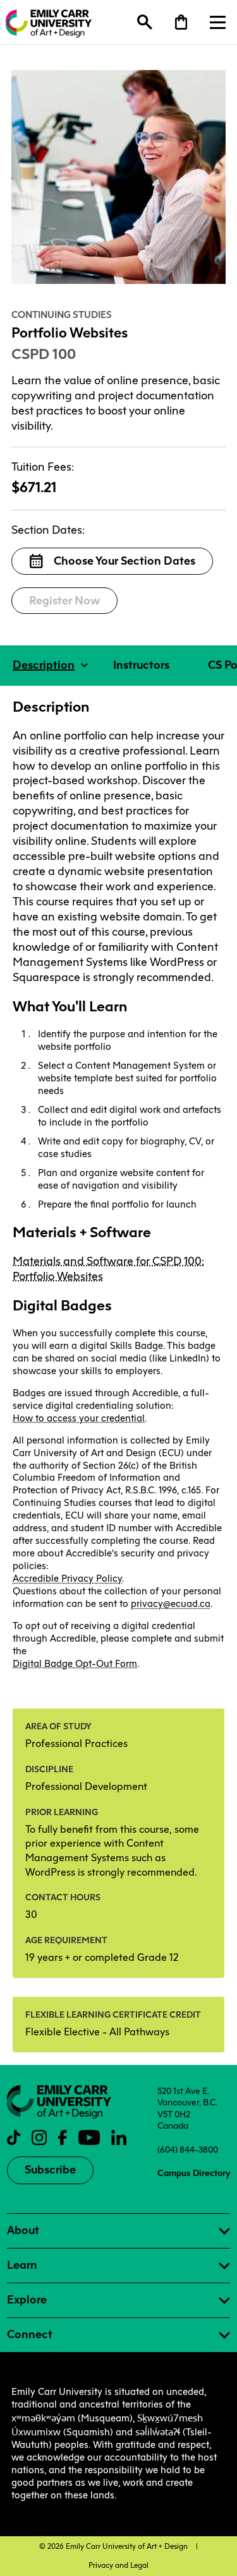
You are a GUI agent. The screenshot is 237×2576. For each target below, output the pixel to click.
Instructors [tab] (141, 665)
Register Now (64, 601)
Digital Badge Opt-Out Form (75, 1664)
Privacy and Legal (118, 2565)
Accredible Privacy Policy (67, 1579)
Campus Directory (194, 2173)
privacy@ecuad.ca (171, 1604)
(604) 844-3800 (188, 2150)
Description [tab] (44, 665)
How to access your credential (79, 1418)
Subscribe (50, 2170)
